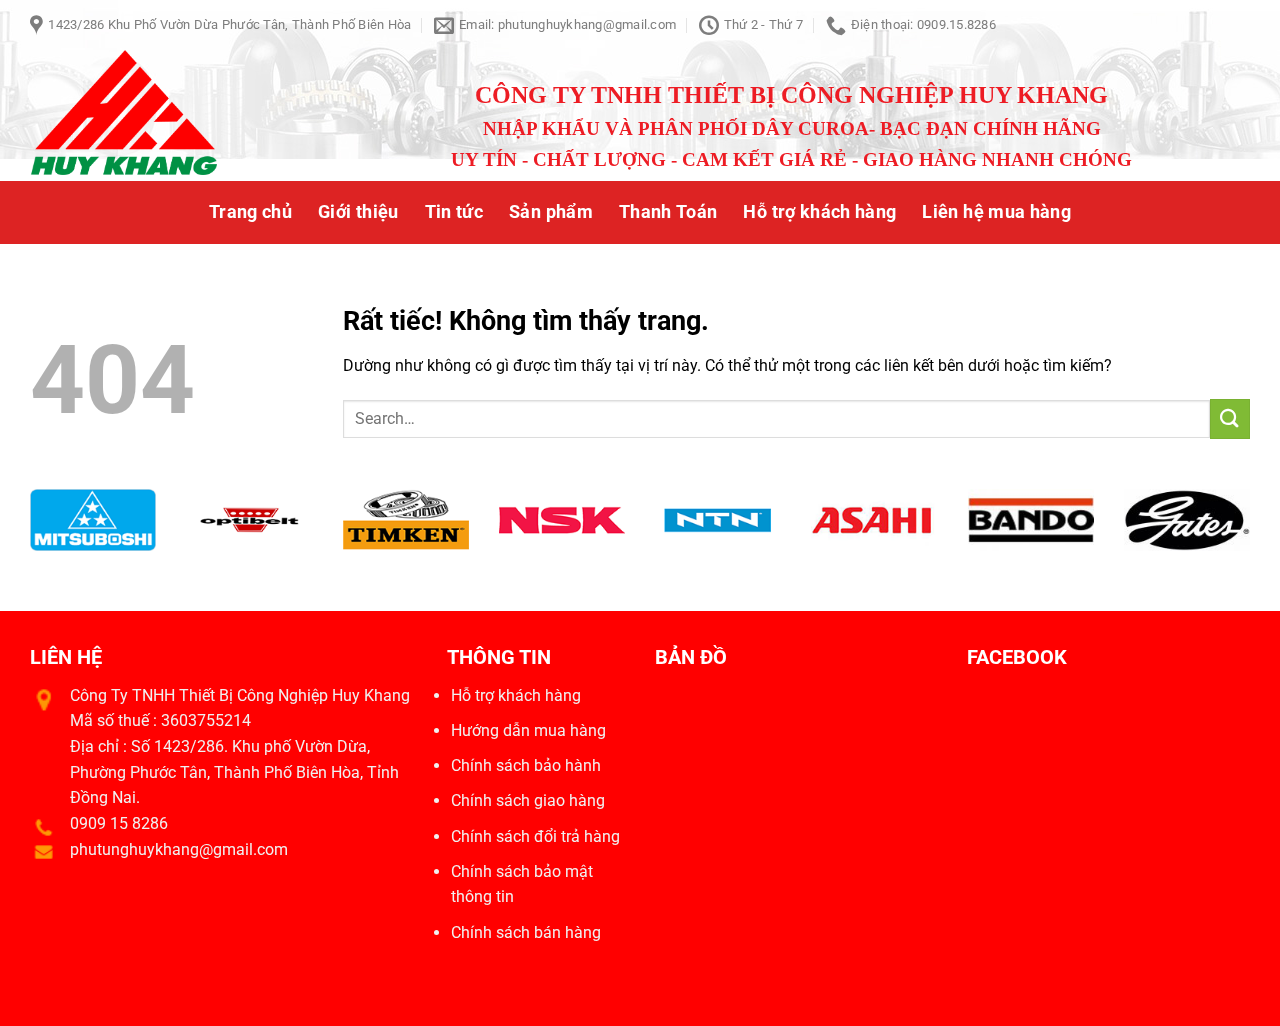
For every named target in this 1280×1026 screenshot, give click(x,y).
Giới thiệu (358, 212)
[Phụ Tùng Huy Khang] (166, 115)
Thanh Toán (668, 212)
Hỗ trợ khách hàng (819, 212)
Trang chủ (250, 212)
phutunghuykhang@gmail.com (179, 849)
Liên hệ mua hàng (996, 212)
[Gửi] (1230, 418)
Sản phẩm (551, 212)
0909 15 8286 (119, 823)
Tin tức (454, 212)
